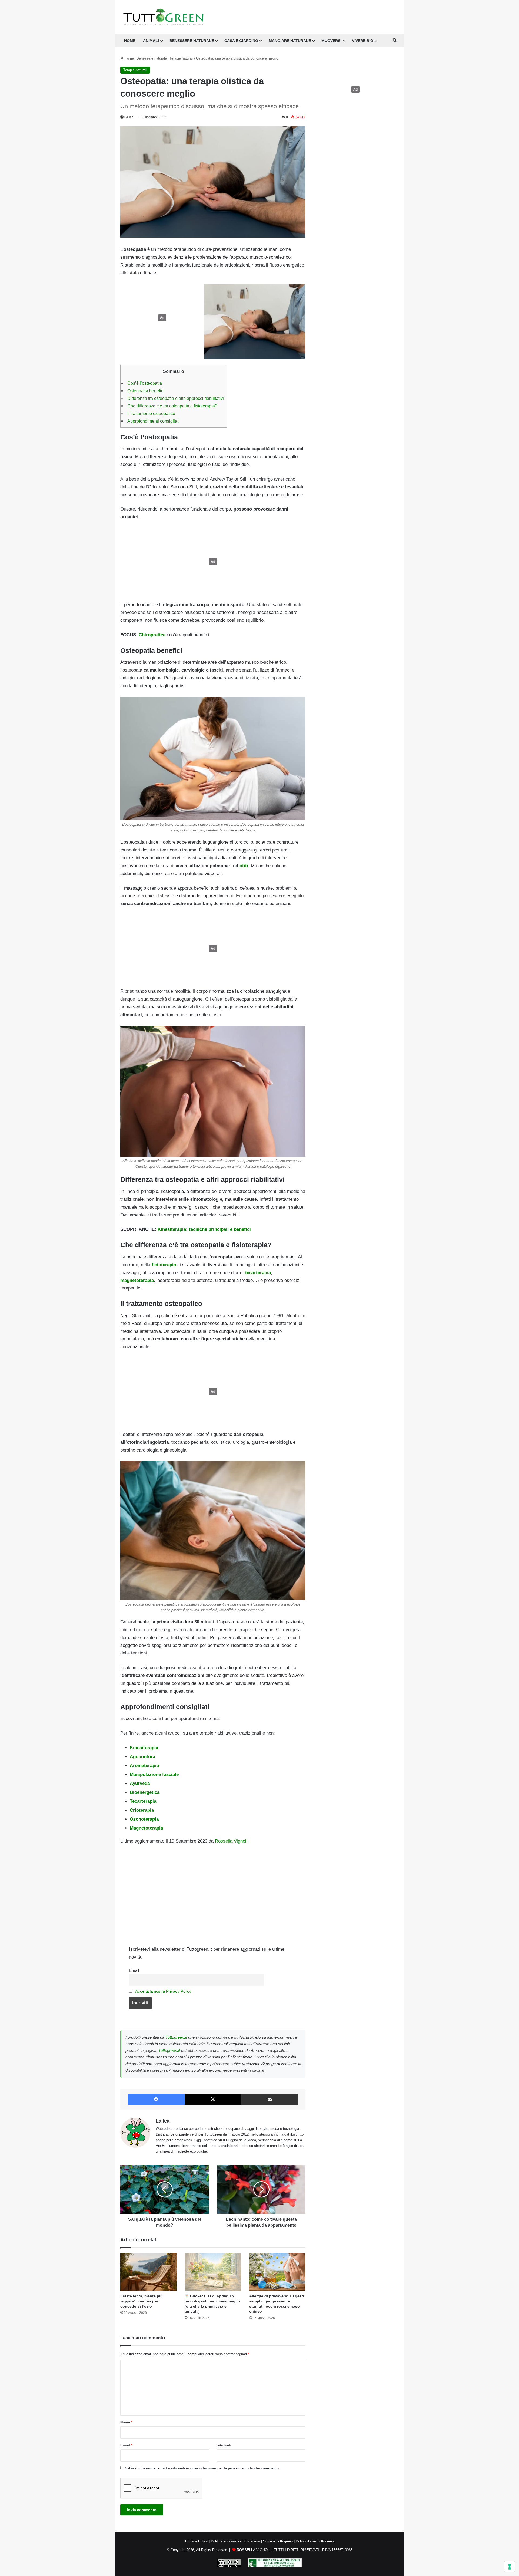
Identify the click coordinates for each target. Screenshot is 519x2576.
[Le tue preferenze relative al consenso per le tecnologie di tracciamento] (510, 2567)
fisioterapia (164, 1265)
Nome (126, 2422)
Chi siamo (252, 2541)
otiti (244, 866)
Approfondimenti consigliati (153, 421)
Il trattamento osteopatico (151, 413)
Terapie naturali (181, 58)
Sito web (224, 2445)
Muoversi (331, 41)
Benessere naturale (192, 41)
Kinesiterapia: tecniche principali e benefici (204, 1229)
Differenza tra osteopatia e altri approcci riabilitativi (176, 398)
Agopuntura (142, 1757)
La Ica (129, 117)
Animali (151, 41)
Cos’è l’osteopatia (145, 383)
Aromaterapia (144, 1766)
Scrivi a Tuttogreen (278, 2541)
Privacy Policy (197, 2541)
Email (134, 1970)
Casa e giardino (241, 41)
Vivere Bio (363, 41)
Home (129, 58)
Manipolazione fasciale (154, 1774)
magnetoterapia (137, 1280)
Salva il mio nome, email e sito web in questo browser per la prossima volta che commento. (202, 2468)
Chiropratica (152, 635)
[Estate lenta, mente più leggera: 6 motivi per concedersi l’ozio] (148, 2272)
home (130, 41)
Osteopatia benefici (146, 391)
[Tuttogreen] (164, 17)
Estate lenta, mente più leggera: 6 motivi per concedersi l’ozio (142, 2301)
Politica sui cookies (226, 2541)
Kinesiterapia (144, 1748)
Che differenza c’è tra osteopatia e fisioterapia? (172, 406)
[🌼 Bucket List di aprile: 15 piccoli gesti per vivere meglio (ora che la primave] (213, 2272)
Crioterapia (142, 1810)
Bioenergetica (145, 1792)
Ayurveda (140, 1783)
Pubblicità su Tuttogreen (315, 2541)
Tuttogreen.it (176, 2037)
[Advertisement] (161, 318)
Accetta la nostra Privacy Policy (163, 1991)
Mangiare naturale (290, 41)
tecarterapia (258, 1273)
